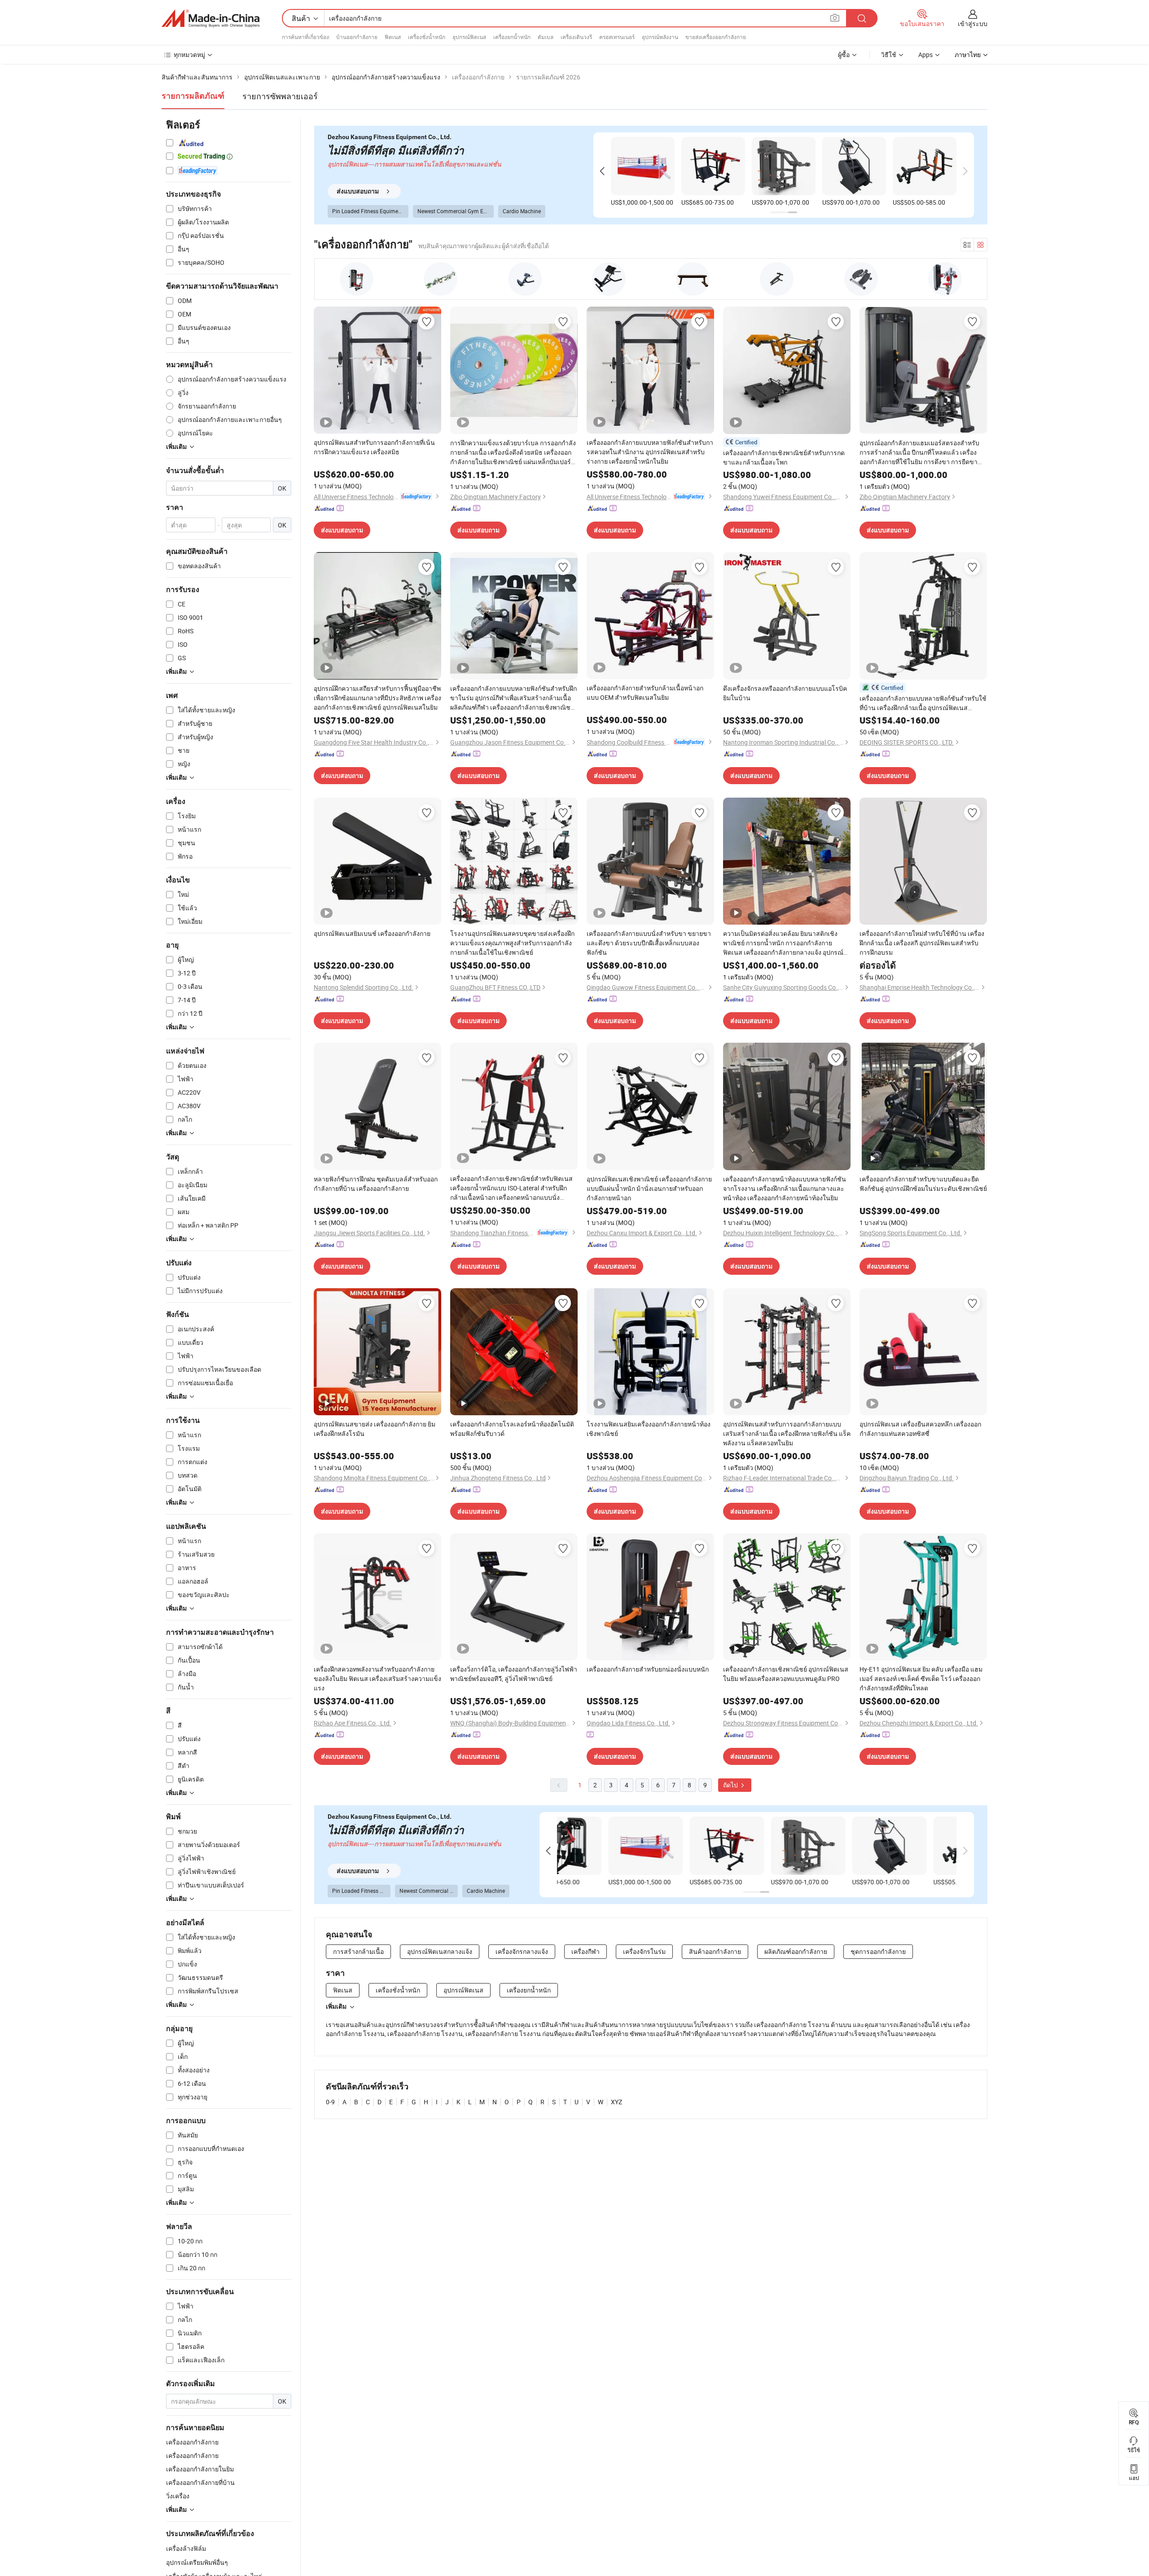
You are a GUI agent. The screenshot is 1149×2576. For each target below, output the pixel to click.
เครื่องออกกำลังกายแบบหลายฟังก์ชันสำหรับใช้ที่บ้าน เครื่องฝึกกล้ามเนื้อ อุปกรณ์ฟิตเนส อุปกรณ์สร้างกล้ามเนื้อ (923, 703)
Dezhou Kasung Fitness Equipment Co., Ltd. (390, 137)
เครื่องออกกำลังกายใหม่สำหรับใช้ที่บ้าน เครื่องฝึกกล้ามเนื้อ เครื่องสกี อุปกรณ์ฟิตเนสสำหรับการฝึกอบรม (922, 943)
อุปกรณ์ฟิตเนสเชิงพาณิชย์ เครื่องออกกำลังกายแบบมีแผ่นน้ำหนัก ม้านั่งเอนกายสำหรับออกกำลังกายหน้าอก (649, 1188)
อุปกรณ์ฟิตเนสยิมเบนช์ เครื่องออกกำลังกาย (372, 933)
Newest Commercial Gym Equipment (456, 211)
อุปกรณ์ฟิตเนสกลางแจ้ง (440, 1951)
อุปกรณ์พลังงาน (660, 37)
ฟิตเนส (393, 37)
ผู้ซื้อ (844, 55)
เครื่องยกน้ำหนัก (512, 37)
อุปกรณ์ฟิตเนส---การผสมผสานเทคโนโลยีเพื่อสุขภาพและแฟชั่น (414, 164)
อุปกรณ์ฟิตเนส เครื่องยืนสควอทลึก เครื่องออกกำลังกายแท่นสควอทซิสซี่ (920, 1429)
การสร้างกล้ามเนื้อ (358, 1951)
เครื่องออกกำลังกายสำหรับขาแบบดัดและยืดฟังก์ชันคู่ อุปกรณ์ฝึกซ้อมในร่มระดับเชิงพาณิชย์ (923, 1184)
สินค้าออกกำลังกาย (715, 1951)
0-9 (330, 2102)
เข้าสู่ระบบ (973, 24)
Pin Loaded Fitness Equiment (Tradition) (370, 211)
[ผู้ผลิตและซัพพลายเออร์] (211, 18)
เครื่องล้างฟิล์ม (186, 2548)
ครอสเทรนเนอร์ (617, 37)
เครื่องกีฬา (585, 1951)
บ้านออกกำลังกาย (357, 37)
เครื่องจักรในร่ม (644, 1951)
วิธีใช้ (889, 55)
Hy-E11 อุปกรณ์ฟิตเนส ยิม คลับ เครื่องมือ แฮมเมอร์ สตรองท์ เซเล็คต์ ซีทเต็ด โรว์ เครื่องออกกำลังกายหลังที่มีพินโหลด (921, 1679)
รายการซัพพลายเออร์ (280, 96)
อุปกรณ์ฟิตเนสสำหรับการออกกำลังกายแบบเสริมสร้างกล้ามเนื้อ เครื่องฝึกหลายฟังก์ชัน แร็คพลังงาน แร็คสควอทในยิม (787, 1433)
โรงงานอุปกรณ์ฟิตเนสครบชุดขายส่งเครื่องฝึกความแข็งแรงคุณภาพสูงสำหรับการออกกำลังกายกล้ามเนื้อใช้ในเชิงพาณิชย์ (512, 943)
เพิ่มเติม (336, 2006)
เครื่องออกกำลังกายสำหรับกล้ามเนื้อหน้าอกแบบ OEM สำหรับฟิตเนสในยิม (645, 693)
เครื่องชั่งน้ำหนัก (427, 37)
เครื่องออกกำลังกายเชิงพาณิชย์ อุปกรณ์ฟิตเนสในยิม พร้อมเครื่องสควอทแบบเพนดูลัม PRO (786, 1674)
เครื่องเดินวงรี (576, 37)
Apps (925, 55)
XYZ (616, 2102)
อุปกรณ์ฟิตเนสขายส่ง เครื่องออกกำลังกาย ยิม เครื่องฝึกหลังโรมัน (375, 1429)
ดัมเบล (546, 37)
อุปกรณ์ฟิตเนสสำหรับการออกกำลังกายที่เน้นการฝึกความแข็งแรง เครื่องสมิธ (374, 447)
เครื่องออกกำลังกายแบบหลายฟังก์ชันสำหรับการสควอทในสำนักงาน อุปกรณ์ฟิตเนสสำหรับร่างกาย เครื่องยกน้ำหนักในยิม (650, 452)
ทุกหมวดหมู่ (189, 55)
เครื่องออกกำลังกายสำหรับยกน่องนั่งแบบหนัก (648, 1669)
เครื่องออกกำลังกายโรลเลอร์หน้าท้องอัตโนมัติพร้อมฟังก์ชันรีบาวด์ (512, 1429)
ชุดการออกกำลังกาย (878, 1951)
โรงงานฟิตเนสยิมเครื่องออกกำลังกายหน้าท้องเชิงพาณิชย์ (649, 1429)
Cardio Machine (522, 211)
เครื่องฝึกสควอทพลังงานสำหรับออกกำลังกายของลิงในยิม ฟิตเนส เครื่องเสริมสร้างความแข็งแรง (377, 1679)
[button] (602, 171)
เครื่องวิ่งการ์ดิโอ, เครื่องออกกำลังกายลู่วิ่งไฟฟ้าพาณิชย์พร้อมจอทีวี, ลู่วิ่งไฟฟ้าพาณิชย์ (514, 1674)
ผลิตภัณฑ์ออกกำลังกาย (796, 1951)
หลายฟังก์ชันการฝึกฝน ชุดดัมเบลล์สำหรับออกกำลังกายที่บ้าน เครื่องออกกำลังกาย (376, 1184)
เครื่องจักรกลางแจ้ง (522, 1951)
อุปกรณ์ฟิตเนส (469, 37)
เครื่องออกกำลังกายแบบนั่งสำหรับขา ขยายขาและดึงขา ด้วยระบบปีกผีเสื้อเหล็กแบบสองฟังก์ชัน (649, 943)
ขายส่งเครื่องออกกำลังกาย (716, 37)
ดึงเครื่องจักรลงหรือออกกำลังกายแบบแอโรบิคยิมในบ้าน (785, 693)
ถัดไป (731, 1785)
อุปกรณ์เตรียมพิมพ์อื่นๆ (197, 2562)
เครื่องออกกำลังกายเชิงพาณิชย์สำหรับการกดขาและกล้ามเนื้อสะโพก (784, 457)
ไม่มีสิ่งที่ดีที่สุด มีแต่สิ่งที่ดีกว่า (396, 151)
